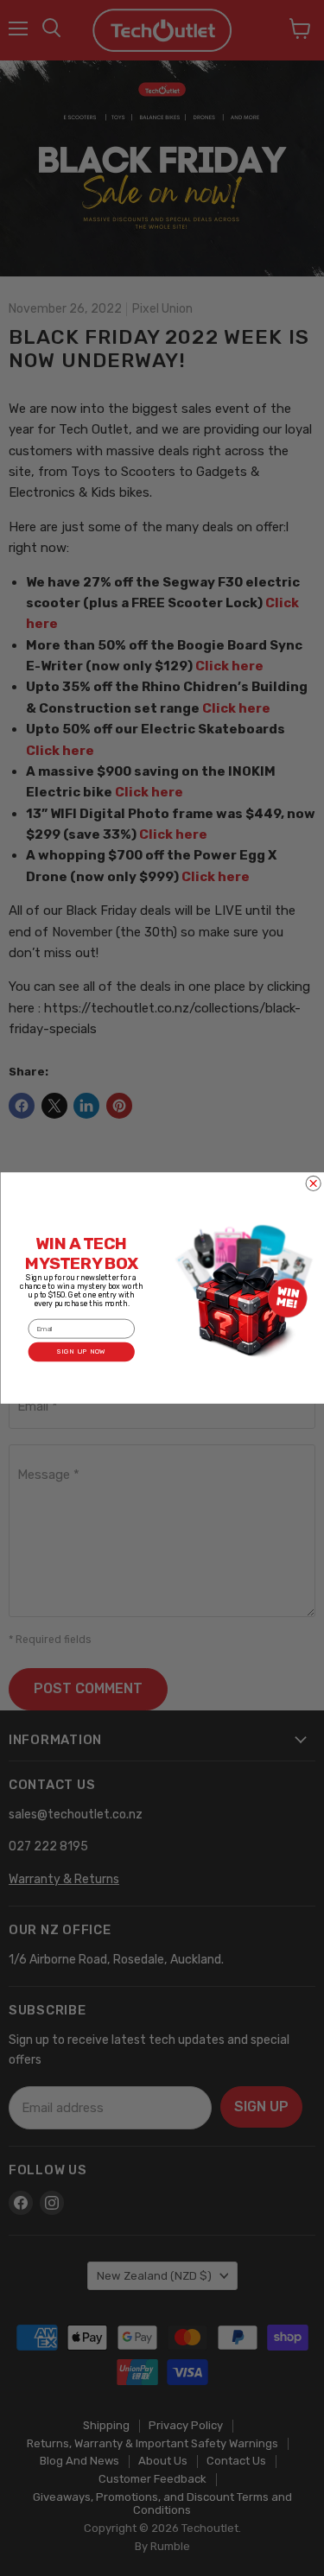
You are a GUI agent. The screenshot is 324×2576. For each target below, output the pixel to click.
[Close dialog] (313, 1183)
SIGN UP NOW (81, 1352)
